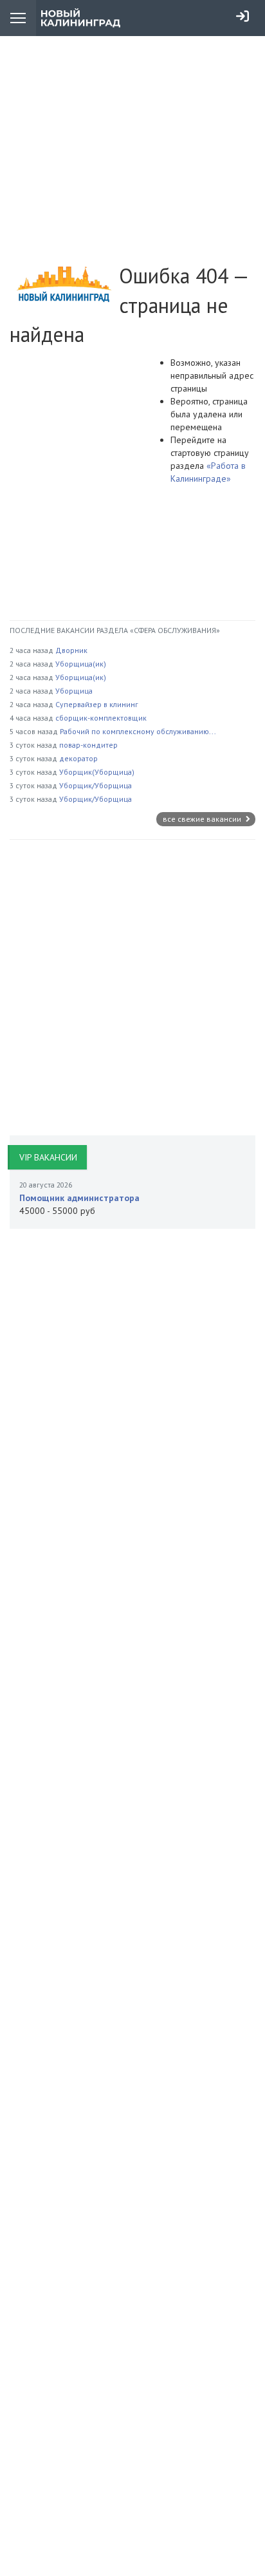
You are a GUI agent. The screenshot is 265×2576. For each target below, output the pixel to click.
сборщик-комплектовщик (101, 718)
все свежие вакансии (203, 819)
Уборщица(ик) (81, 664)
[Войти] (242, 16)
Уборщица (74, 691)
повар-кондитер (88, 745)
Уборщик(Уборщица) (97, 772)
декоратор (78, 758)
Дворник (71, 650)
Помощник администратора (79, 1198)
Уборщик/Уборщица (96, 785)
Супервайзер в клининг (97, 704)
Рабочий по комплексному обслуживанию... (138, 731)
